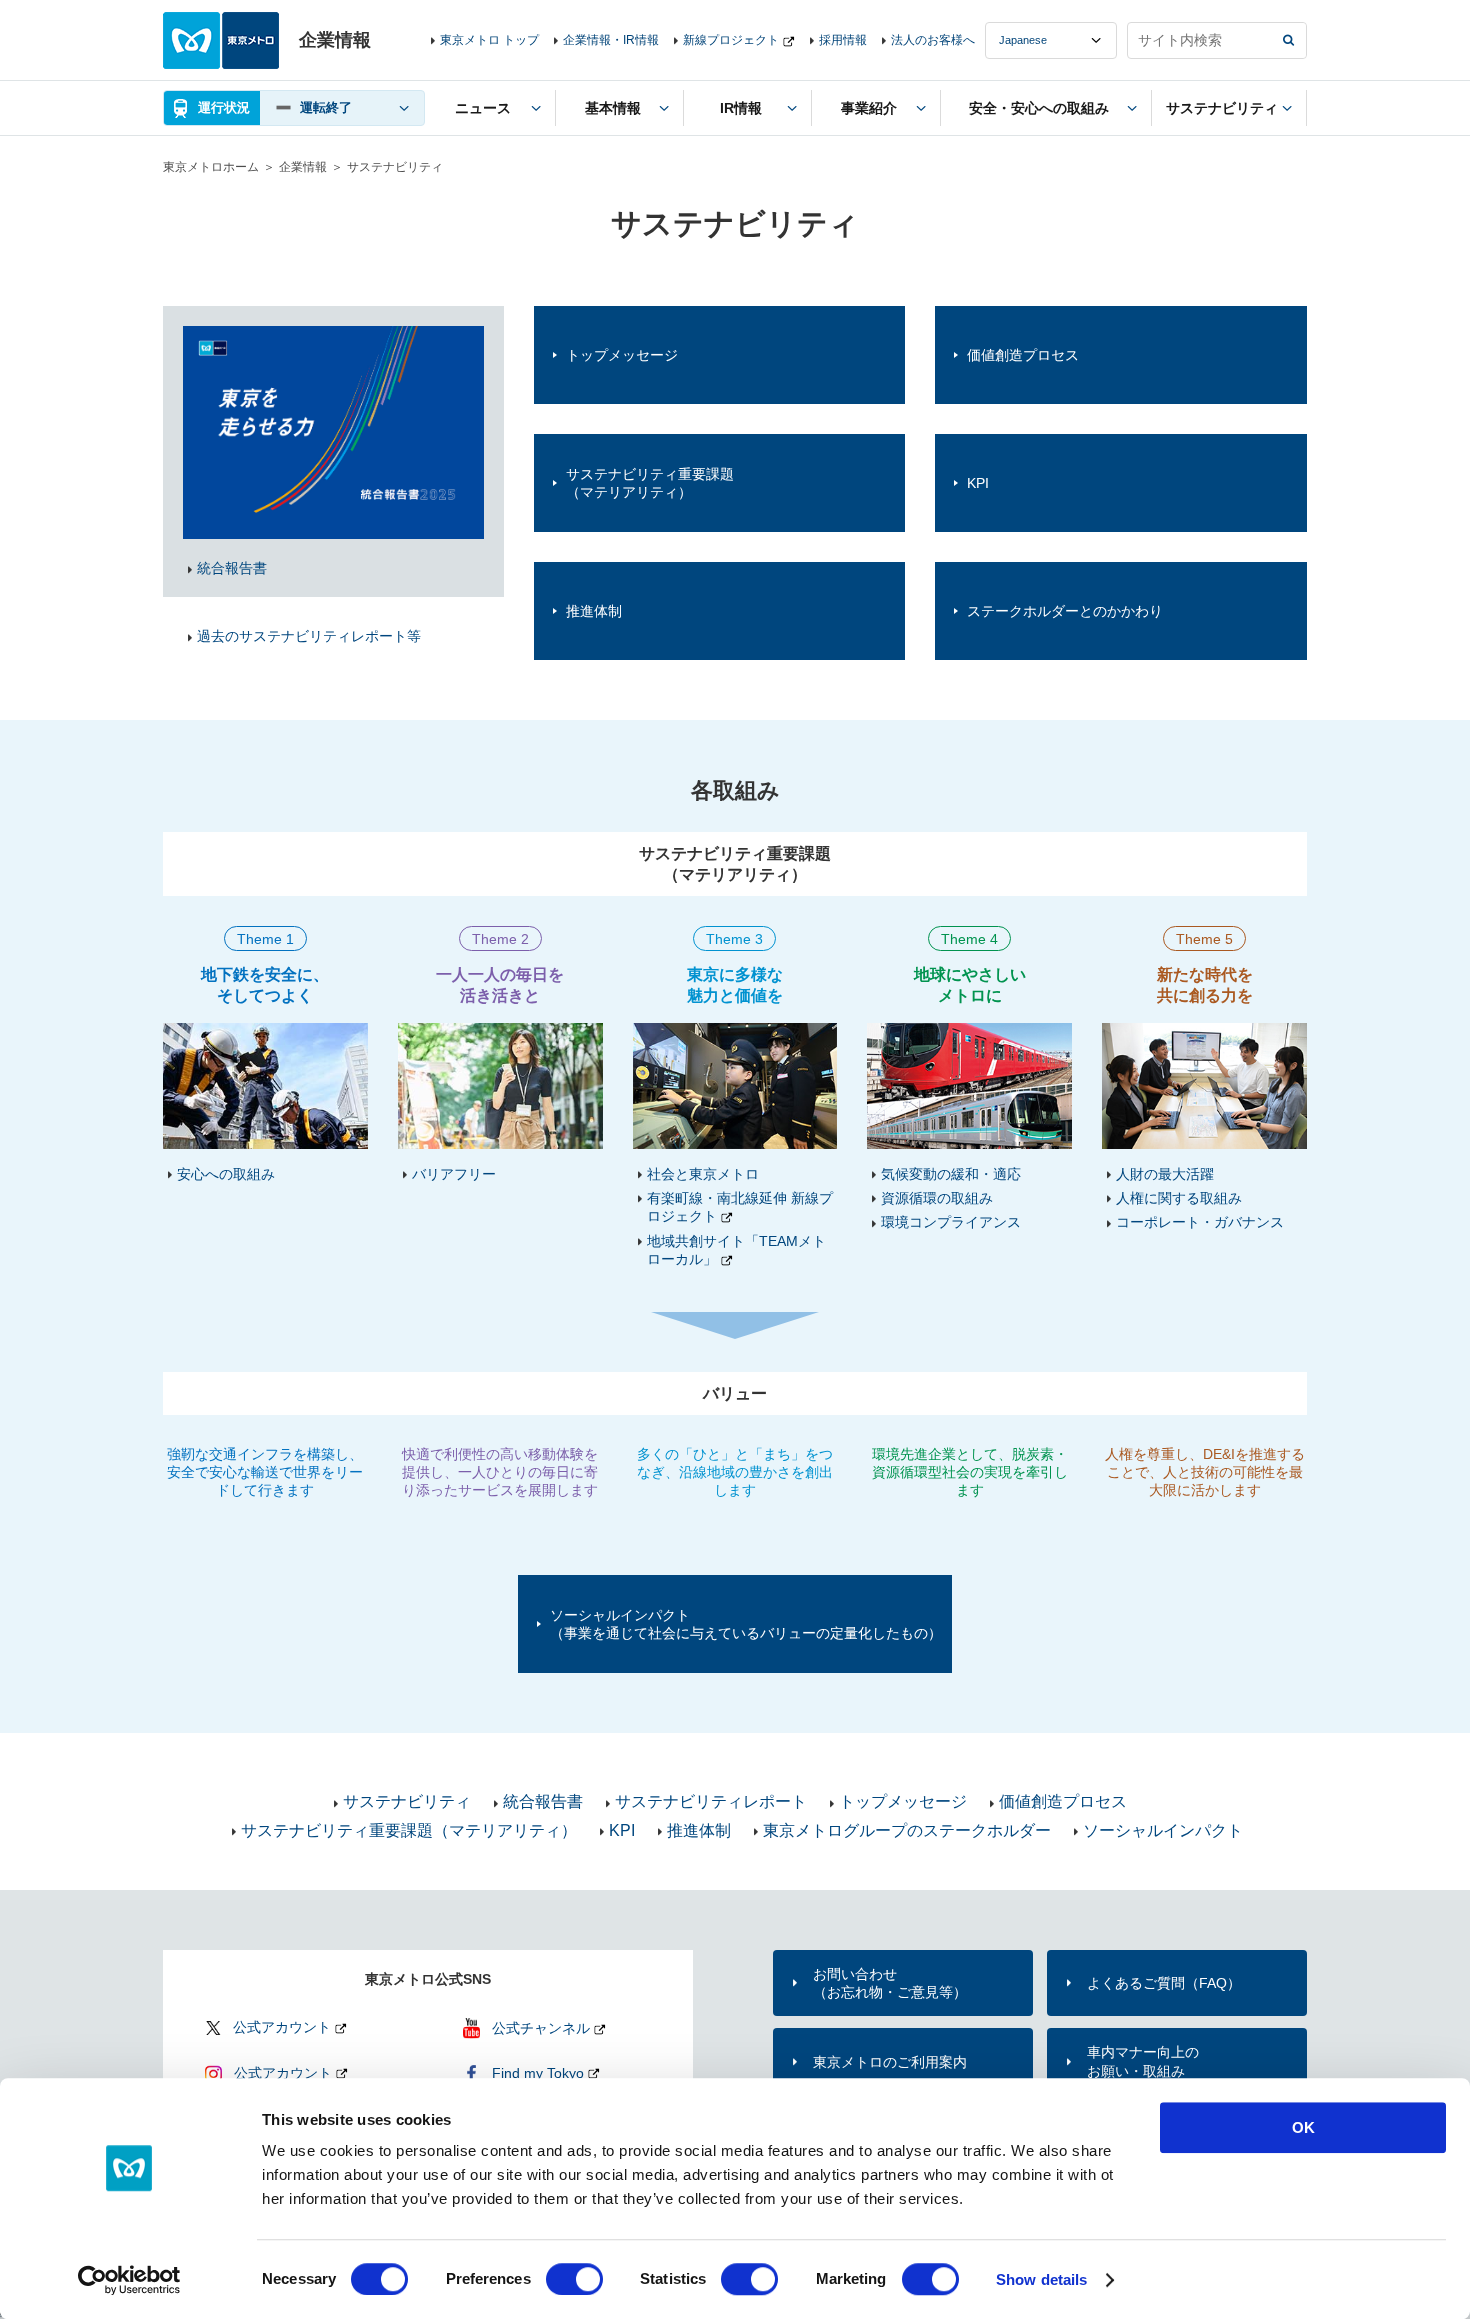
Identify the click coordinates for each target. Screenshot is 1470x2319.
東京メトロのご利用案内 (890, 2062)
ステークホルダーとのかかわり (1065, 611)
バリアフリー (454, 1174)
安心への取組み (226, 1174)
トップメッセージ (622, 355)
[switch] (574, 2279)
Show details (1041, 2279)
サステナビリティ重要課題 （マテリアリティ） (650, 483)
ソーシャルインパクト (1163, 1830)
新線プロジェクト (731, 40)
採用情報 (843, 40)
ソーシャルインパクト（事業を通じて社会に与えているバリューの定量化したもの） (746, 1624)
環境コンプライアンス (951, 1222)
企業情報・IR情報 (611, 40)
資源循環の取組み (937, 1198)
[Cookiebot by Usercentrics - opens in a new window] (129, 2280)
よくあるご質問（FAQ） (1164, 1983)
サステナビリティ (407, 1801)
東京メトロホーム (211, 167)
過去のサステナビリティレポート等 (309, 636)
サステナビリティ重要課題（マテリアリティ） (409, 1830)
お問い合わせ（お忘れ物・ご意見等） (890, 1983)
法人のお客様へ (933, 40)
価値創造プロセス (1023, 355)
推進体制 (594, 611)
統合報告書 (543, 1801)
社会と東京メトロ (703, 1174)
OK (1303, 2127)
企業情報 (303, 167)
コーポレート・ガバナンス (1200, 1222)
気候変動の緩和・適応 (951, 1174)
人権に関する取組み (1179, 1198)
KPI (978, 483)
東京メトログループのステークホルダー (907, 1830)
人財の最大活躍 (1165, 1174)
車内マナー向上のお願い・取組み (1143, 2061)
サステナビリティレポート (711, 1801)
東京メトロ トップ (489, 40)
